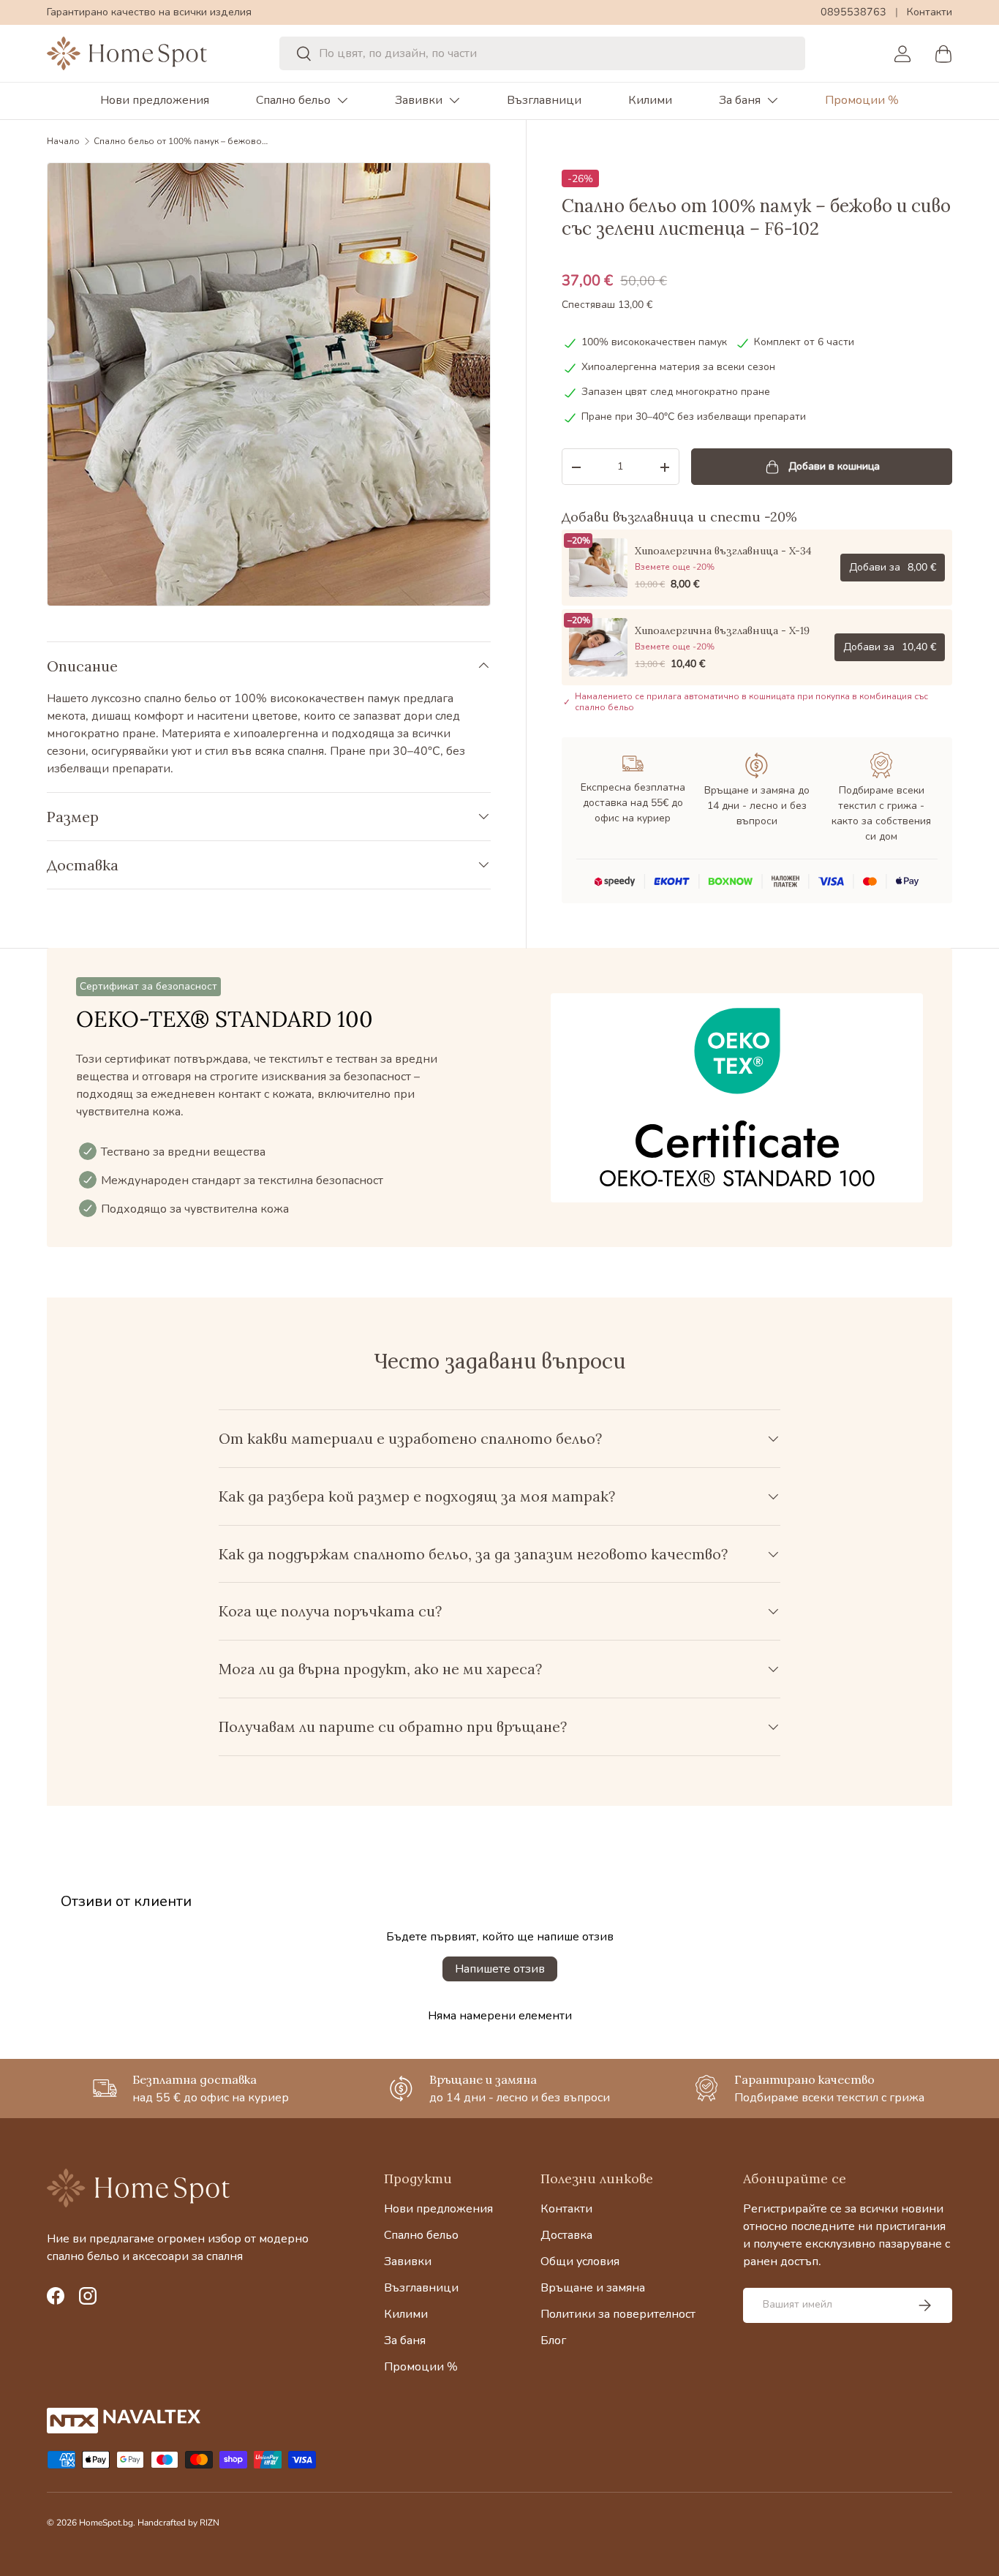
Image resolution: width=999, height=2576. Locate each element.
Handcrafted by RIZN (178, 2523)
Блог (553, 2340)
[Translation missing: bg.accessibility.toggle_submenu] (342, 100)
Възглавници (544, 100)
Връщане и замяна (593, 2288)
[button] (943, 53)
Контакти (930, 12)
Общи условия (580, 2261)
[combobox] (543, 53)
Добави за (893, 567)
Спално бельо (293, 100)
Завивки (419, 100)
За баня (740, 100)
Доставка (566, 2235)
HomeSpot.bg (106, 2523)
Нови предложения (155, 100)
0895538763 (853, 12)
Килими (650, 100)
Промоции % (862, 100)
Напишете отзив (500, 1969)
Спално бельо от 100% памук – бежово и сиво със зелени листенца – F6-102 (181, 141)
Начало (63, 141)
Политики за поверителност (618, 2314)
